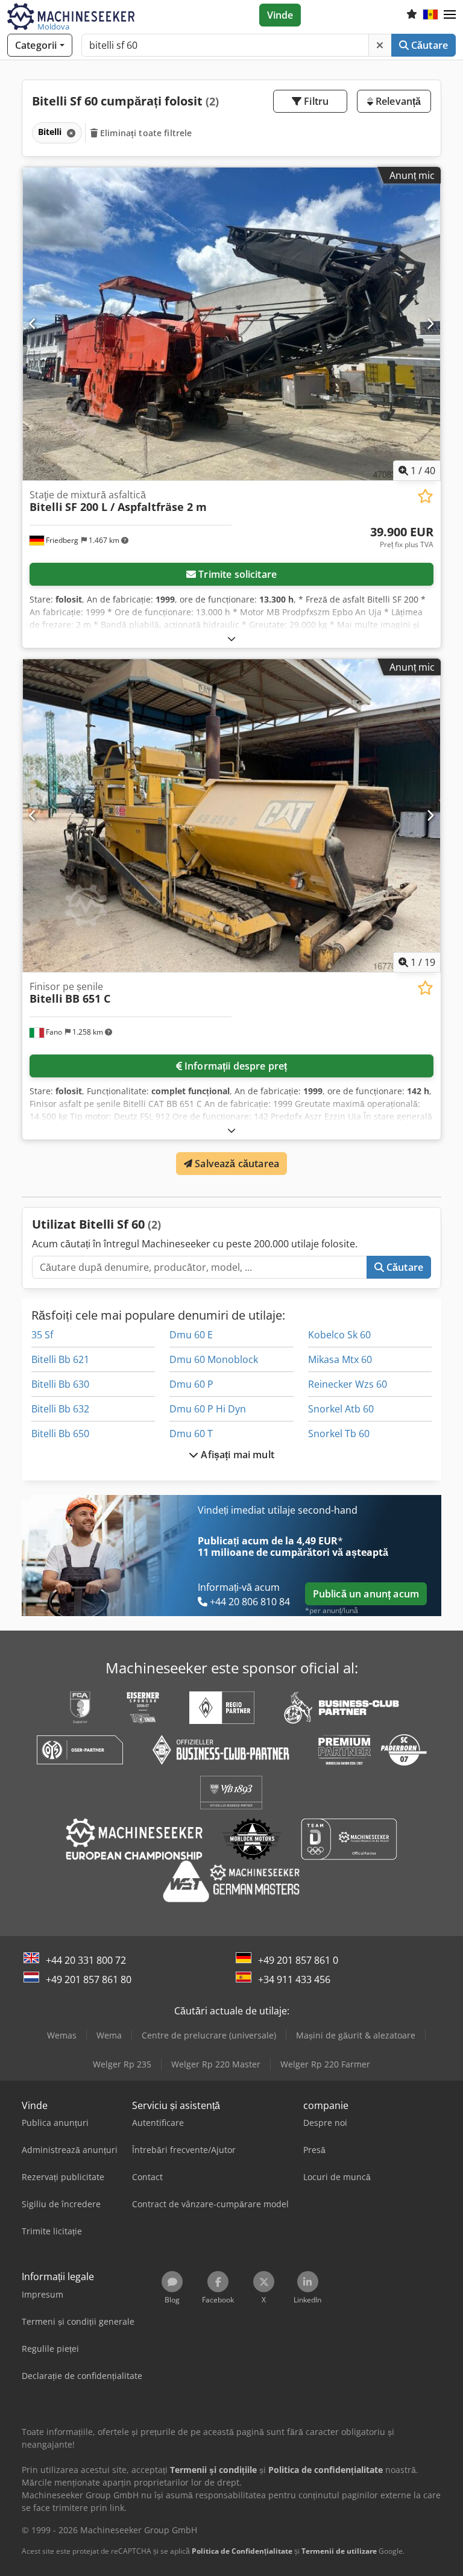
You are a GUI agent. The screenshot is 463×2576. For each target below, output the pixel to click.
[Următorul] (430, 324)
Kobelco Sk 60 (339, 1335)
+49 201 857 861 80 (89, 1979)
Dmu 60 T (191, 1434)
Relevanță (397, 101)
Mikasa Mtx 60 (340, 1359)
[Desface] (231, 638)
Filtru (315, 101)
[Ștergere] (380, 45)
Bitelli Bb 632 (60, 1409)
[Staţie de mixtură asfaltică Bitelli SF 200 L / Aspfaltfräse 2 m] (231, 324)
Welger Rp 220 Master (216, 2064)
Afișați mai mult (236, 1455)
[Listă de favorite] (412, 15)
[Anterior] (33, 324)
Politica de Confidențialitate (242, 2551)
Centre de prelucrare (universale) (209, 2035)
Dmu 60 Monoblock (214, 1359)
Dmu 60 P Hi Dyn (208, 1409)
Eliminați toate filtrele (145, 133)
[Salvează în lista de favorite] (425, 496)
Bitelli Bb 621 (60, 1359)
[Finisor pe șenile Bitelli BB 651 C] (231, 816)
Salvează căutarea (236, 1164)
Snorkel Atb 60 (341, 1409)
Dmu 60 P (191, 1384)
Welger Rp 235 (122, 2064)
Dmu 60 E (191, 1335)
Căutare (428, 45)
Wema (109, 2035)
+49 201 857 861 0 (298, 1960)
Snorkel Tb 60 (339, 1434)
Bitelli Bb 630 (60, 1384)
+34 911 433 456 (294, 1979)
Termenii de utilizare (339, 2551)
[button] (450, 15)
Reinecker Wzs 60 (348, 1384)
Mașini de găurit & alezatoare (356, 2035)
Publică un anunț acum (366, 1594)
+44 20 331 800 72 (86, 1960)
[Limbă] (430, 15)
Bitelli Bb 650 (60, 1434)
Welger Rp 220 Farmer (325, 2064)
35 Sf (42, 1335)
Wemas (62, 2035)
